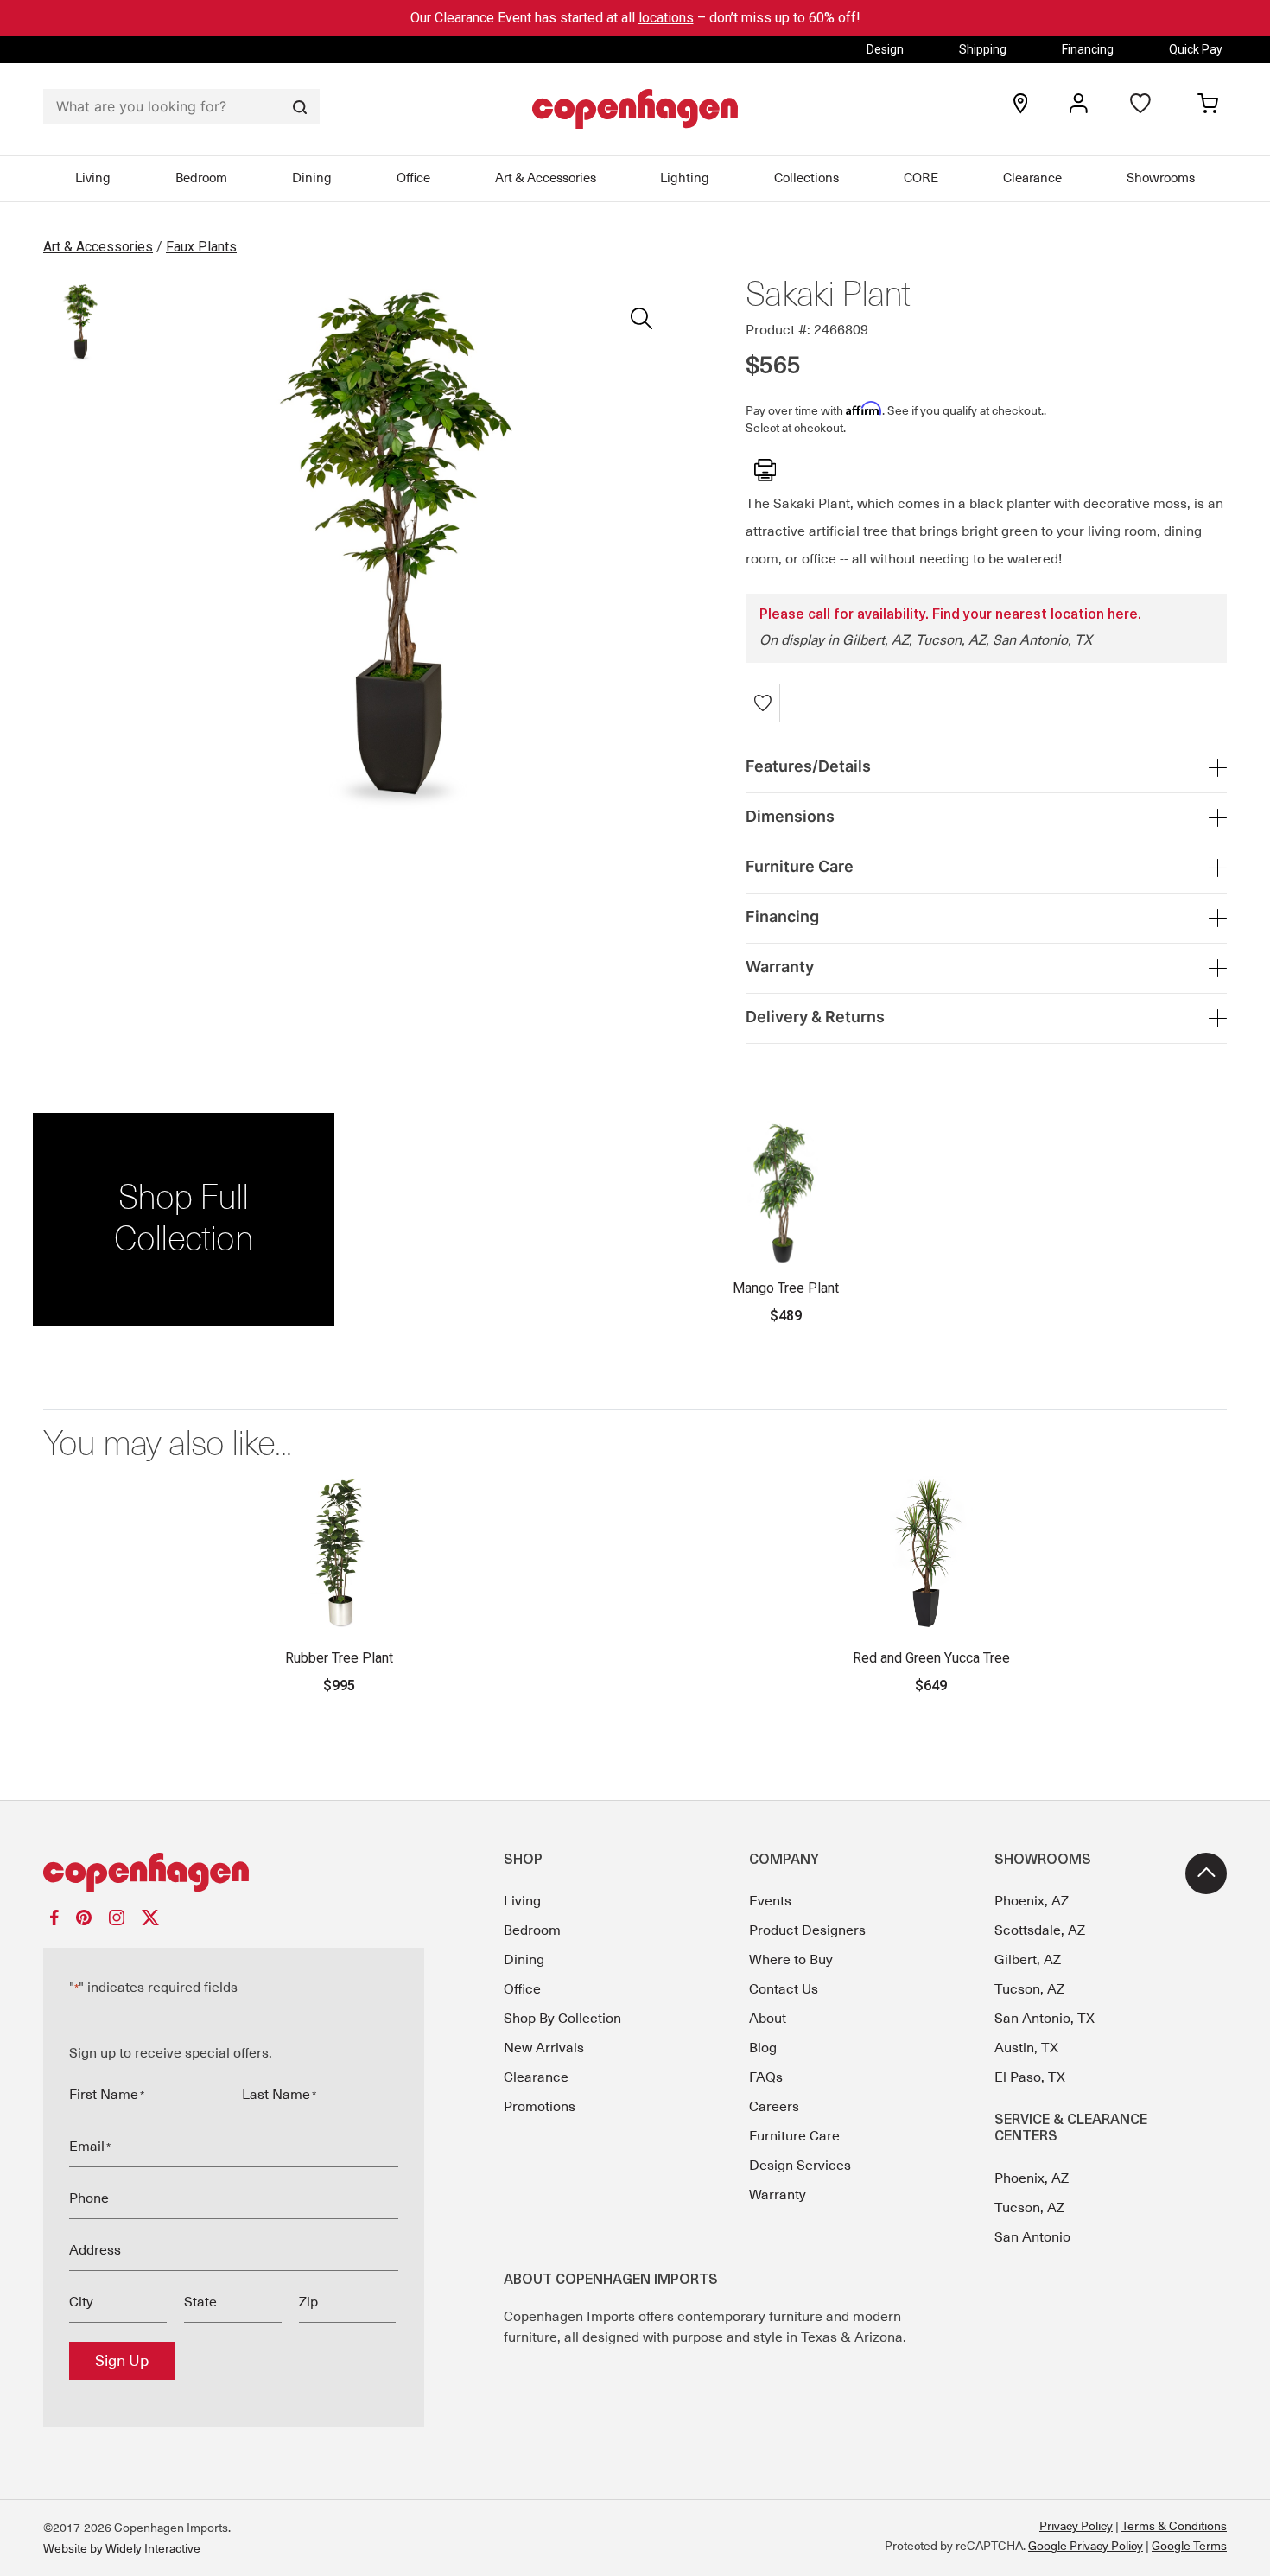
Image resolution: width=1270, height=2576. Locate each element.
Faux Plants (201, 247)
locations (666, 18)
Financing (1088, 49)
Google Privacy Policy (1086, 2546)
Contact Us (784, 1989)
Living (93, 178)
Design (885, 49)
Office (413, 178)
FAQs (766, 2077)
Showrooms (1161, 178)
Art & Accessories (546, 178)
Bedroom (201, 178)
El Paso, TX (1030, 2077)
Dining (312, 178)
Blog (763, 2048)
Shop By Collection (562, 2019)
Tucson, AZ (1029, 1989)
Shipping (983, 49)
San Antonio (1032, 2237)
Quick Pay (1196, 49)
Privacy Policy (1076, 2526)
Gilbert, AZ (1028, 1960)
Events (770, 1901)
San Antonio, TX (1045, 2019)
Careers (774, 2107)
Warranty (778, 2195)
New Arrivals (544, 2048)
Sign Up (122, 2361)
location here (1094, 615)
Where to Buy (791, 1960)
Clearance (1032, 178)
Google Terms (1189, 2546)
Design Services (800, 2166)
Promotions (540, 2107)
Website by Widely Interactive (122, 2548)
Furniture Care (794, 2136)
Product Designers (807, 1930)
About (768, 2019)
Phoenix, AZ (1032, 1901)
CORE (921, 178)
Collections (806, 178)
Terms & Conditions (1174, 2526)
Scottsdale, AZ (1040, 1930)
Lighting (685, 178)
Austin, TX (1026, 2048)
